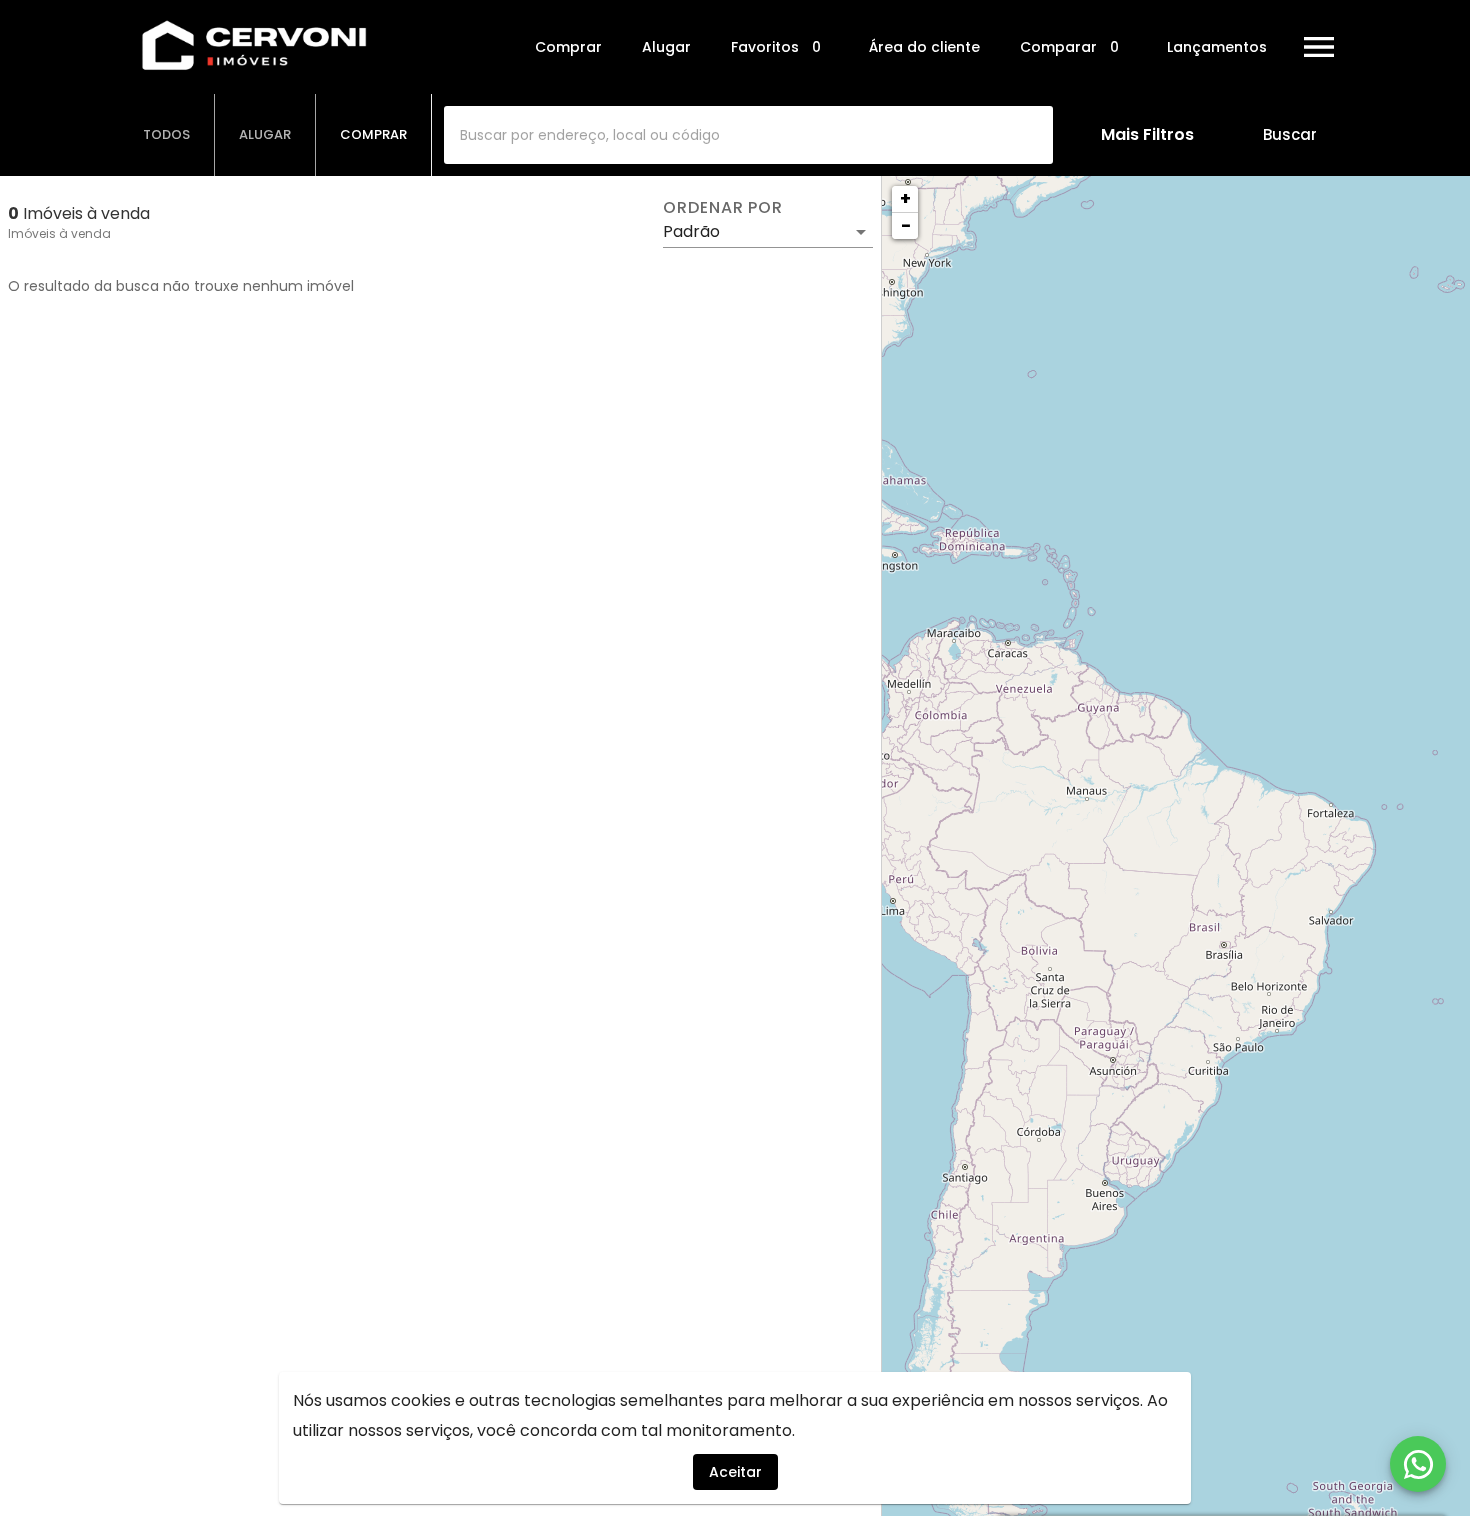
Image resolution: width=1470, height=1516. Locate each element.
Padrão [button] (691, 231)
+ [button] (905, 198)
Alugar (666, 47)
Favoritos (776, 47)
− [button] (906, 225)
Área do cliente (924, 47)
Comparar (1069, 47)
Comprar (568, 47)
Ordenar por (723, 208)
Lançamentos (1217, 47)
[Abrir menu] (1319, 47)
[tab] (167, 135)
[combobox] (748, 135)
